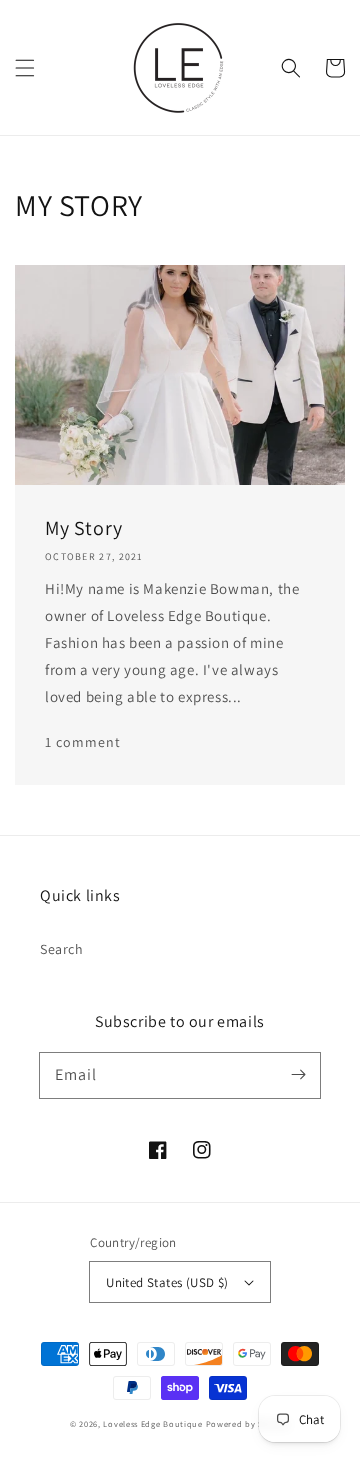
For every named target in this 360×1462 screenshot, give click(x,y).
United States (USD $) (167, 1282)
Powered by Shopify (248, 1423)
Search (62, 949)
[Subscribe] (298, 1075)
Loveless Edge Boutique (152, 1423)
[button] (25, 68)
